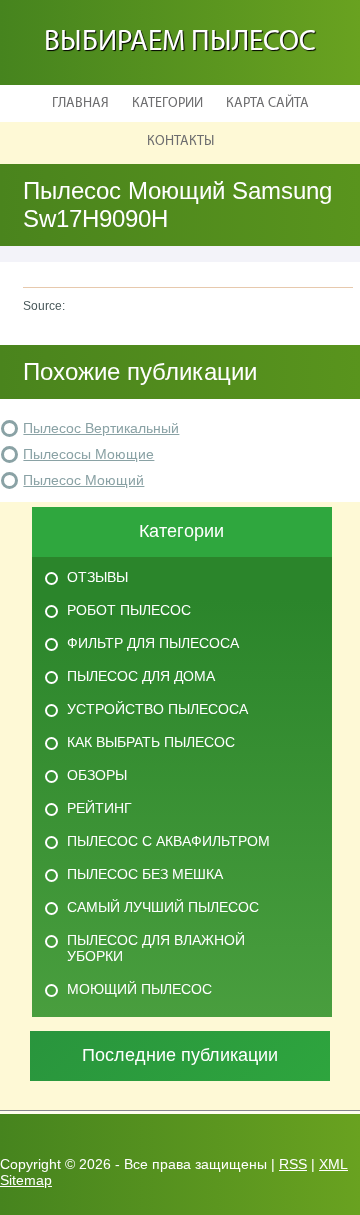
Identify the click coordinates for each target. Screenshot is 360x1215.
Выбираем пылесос (180, 42)
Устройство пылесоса (157, 709)
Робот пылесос (129, 610)
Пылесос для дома (141, 676)
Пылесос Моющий (83, 480)
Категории (167, 103)
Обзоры (97, 775)
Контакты (180, 141)
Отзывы (97, 577)
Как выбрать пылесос (151, 742)
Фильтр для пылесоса (153, 643)
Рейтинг (99, 808)
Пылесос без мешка (145, 874)
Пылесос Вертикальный (101, 428)
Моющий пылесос (139, 989)
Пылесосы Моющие (88, 454)
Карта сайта (267, 103)
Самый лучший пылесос (163, 907)
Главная (80, 103)
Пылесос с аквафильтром (168, 841)
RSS (293, 1164)
